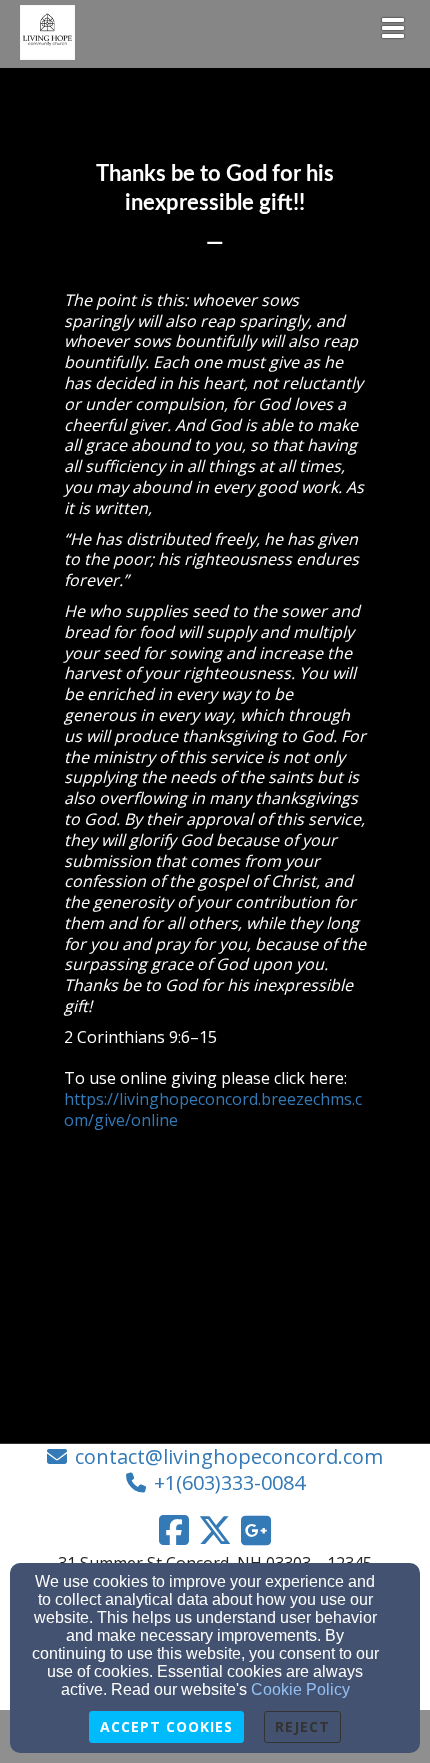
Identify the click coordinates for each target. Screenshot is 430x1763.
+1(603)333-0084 (229, 1482)
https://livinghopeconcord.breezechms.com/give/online (213, 1110)
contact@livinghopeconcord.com (229, 1456)
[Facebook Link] (174, 1530)
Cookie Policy (300, 1689)
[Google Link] (256, 1530)
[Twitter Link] (215, 1530)
